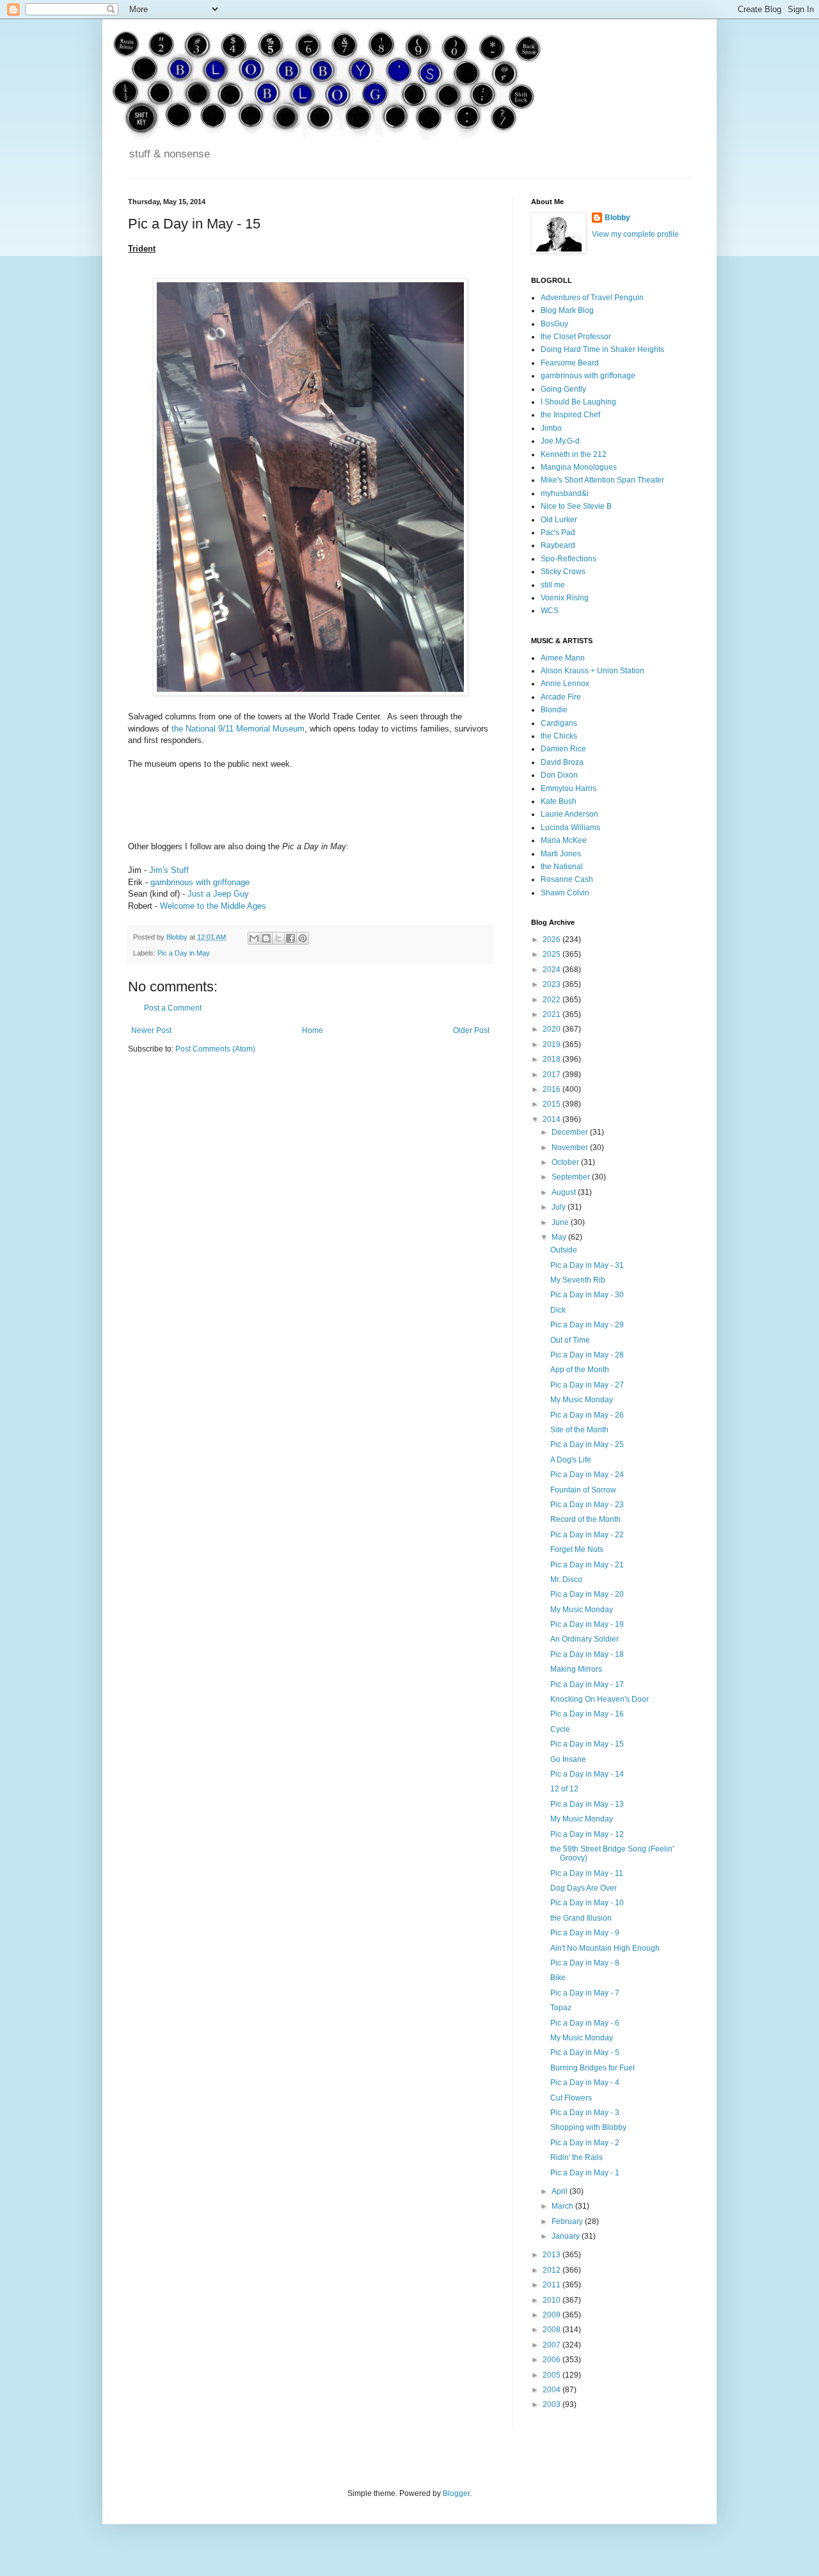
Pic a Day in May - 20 (587, 1594)
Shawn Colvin (565, 893)
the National (562, 867)
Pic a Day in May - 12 (587, 1834)
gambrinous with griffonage (200, 882)
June (561, 1222)
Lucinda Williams (570, 828)
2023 (553, 984)
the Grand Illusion (581, 1918)
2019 (553, 1044)
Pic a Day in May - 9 (585, 1933)
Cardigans (559, 723)
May (560, 1237)
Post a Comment (173, 1008)
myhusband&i (565, 493)
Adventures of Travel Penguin (592, 298)
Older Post (471, 1030)
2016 (553, 1089)
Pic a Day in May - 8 (585, 1963)
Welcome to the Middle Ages (213, 906)
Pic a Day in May (184, 953)
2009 (553, 2315)
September (572, 1177)
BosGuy (554, 324)
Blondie (554, 710)
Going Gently (563, 389)
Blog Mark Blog (567, 310)
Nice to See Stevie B (576, 506)
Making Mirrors (576, 1669)
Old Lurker (559, 520)
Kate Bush (559, 801)
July (560, 1207)
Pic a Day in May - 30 (587, 1295)
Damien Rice (563, 749)
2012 (553, 2270)
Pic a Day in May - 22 (587, 1535)
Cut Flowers (571, 2098)
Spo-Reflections (569, 559)
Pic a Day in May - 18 (587, 1654)
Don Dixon (559, 775)
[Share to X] (278, 938)
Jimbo (551, 428)
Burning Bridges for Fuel (592, 2068)
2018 (553, 1059)
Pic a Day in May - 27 (587, 1385)
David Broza (562, 762)
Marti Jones (561, 854)
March (563, 2206)
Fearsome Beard (570, 363)
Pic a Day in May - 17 (587, 1684)
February (568, 2221)
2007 (553, 2345)
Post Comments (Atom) (215, 1049)
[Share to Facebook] (290, 938)
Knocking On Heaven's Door (600, 1699)
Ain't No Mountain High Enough (605, 1948)
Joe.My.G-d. (561, 441)
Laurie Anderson (569, 814)
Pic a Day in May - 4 (585, 2083)
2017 (553, 1075)
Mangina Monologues (579, 467)
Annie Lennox (565, 684)
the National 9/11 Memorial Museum (238, 729)
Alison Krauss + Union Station (592, 671)
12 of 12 (564, 1789)
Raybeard (558, 545)
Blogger (456, 2493)
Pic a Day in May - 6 (585, 2023)
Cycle (560, 1729)
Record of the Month (585, 1519)
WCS (550, 611)
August (565, 1192)
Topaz (561, 2008)
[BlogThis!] (266, 938)
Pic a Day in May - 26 (587, 1415)
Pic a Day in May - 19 (587, 1624)
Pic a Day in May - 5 (585, 2052)
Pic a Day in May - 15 (587, 1744)
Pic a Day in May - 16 (587, 1714)
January (567, 2236)
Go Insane (568, 1759)
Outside (564, 1250)
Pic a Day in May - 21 (587, 1565)
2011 (553, 2285)
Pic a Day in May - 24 (587, 1475)
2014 (553, 1119)
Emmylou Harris (569, 788)
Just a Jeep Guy (218, 894)
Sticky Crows (563, 572)
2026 (553, 940)
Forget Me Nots (577, 1549)
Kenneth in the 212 (574, 454)
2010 (553, 2300)
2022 (553, 1000)
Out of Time (570, 1340)
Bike (558, 1978)
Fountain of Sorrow (583, 1490)
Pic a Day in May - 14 (587, 1774)
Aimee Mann (563, 658)
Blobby (617, 218)
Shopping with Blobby (588, 2127)
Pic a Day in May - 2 (585, 2143)
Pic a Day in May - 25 (587, 1444)
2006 (553, 2360)
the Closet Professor (576, 337)
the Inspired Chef (570, 415)
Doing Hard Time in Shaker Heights (602, 349)
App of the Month (580, 1370)
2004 (553, 2390)
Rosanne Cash (567, 879)
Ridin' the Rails (576, 2157)
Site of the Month (579, 1430)
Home (313, 1030)
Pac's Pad (558, 532)
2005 (553, 2375)
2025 (553, 954)
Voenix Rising (565, 598)
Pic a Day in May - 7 (585, 1993)
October (566, 1162)
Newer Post (151, 1030)
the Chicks (559, 736)
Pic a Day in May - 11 (587, 1873)
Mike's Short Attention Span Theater (602, 480)
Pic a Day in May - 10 (587, 1903)
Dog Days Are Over (584, 1888)
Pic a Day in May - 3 (585, 2113)
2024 (553, 970)
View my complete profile (635, 234)
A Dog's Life (571, 1460)
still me (553, 585)
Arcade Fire (561, 697)
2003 (553, 2404)
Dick (558, 1310)
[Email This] (254, 938)
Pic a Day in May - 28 (587, 1355)
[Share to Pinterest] (303, 938)
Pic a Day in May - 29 (587, 1325)
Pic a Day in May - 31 (587, 1265)
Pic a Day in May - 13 (587, 1804)
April (561, 2191)
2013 (553, 2255)
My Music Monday (582, 1400)
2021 (553, 1014)
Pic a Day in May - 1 (585, 2173)
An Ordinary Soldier (584, 1639)
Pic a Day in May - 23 (587, 1505)
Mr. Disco (566, 1580)
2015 (553, 1104)
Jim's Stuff (169, 870)
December (571, 1132)
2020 (553, 1029)
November (571, 1148)
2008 (553, 2330)
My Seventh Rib (578, 1280)
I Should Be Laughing (578, 402)
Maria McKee (564, 840)
